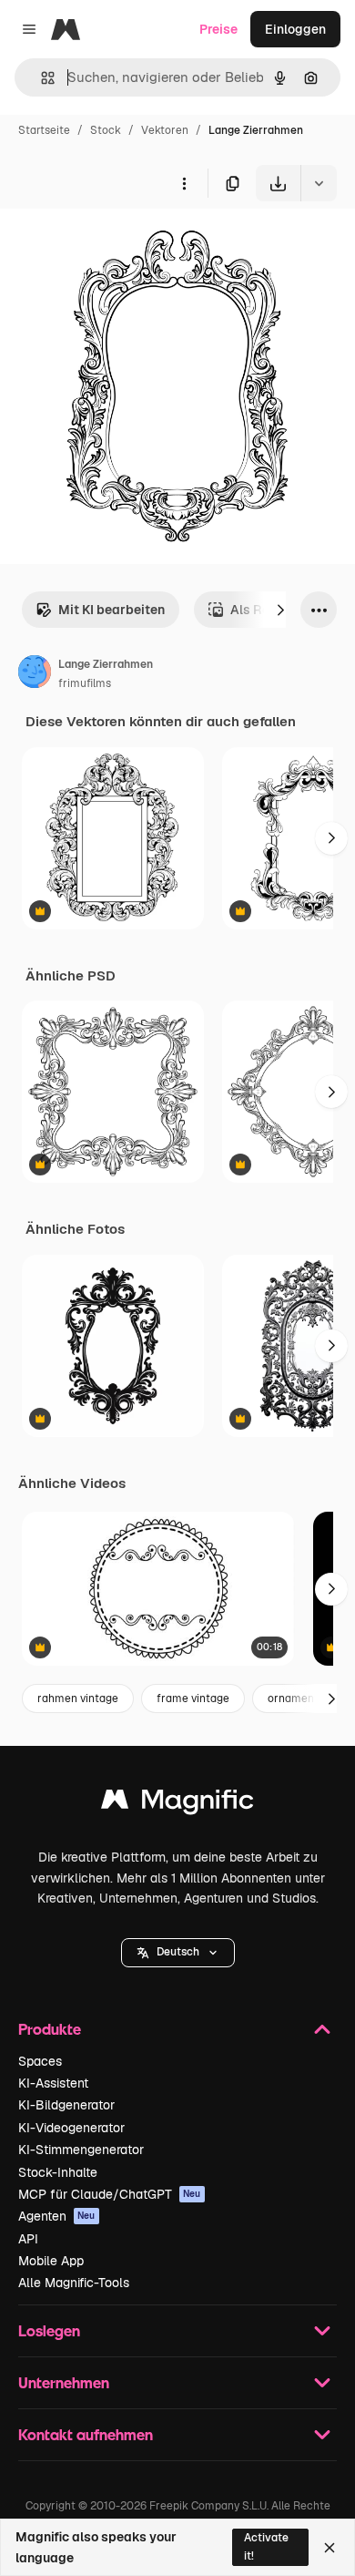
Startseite (44, 130)
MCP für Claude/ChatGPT (110, 2194)
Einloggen (295, 29)
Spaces (40, 2061)
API (28, 2239)
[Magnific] (177, 1804)
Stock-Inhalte (58, 2172)
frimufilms (85, 683)
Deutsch (178, 1952)
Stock (106, 130)
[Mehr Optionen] (184, 183)
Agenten (57, 2216)
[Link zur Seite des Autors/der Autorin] (35, 674)
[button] (178, 1953)
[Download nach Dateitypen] (319, 183)
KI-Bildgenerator (66, 2105)
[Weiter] (280, 610)
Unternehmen (64, 2382)
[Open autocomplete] (41, 78)
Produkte (50, 2029)
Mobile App (51, 2261)
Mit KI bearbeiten (112, 610)
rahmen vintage (78, 1699)
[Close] (330, 2548)
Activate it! (266, 2546)
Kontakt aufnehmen (86, 2434)
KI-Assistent (53, 2083)
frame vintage (193, 1699)
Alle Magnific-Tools (74, 2283)
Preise (218, 29)
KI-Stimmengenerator (81, 2150)
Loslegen (49, 2330)
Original (117, 244)
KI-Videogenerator (71, 2128)
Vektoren (165, 130)
